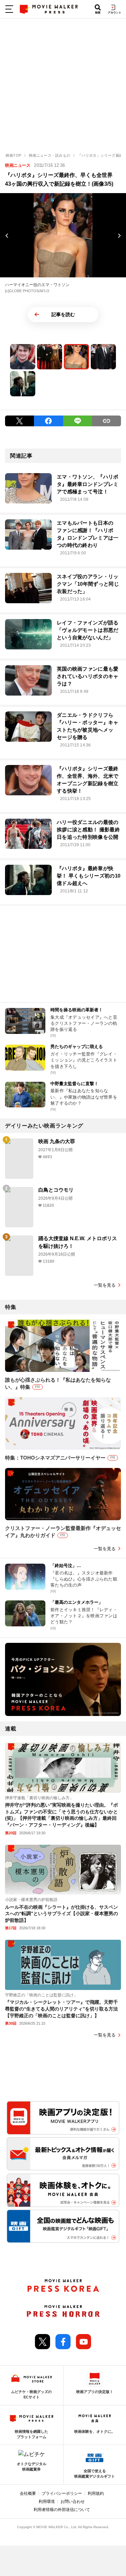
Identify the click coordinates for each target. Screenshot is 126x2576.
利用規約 (96, 2493)
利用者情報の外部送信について (62, 2510)
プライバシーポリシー (62, 2493)
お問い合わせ (73, 2502)
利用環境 (47, 2502)
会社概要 (28, 2493)
